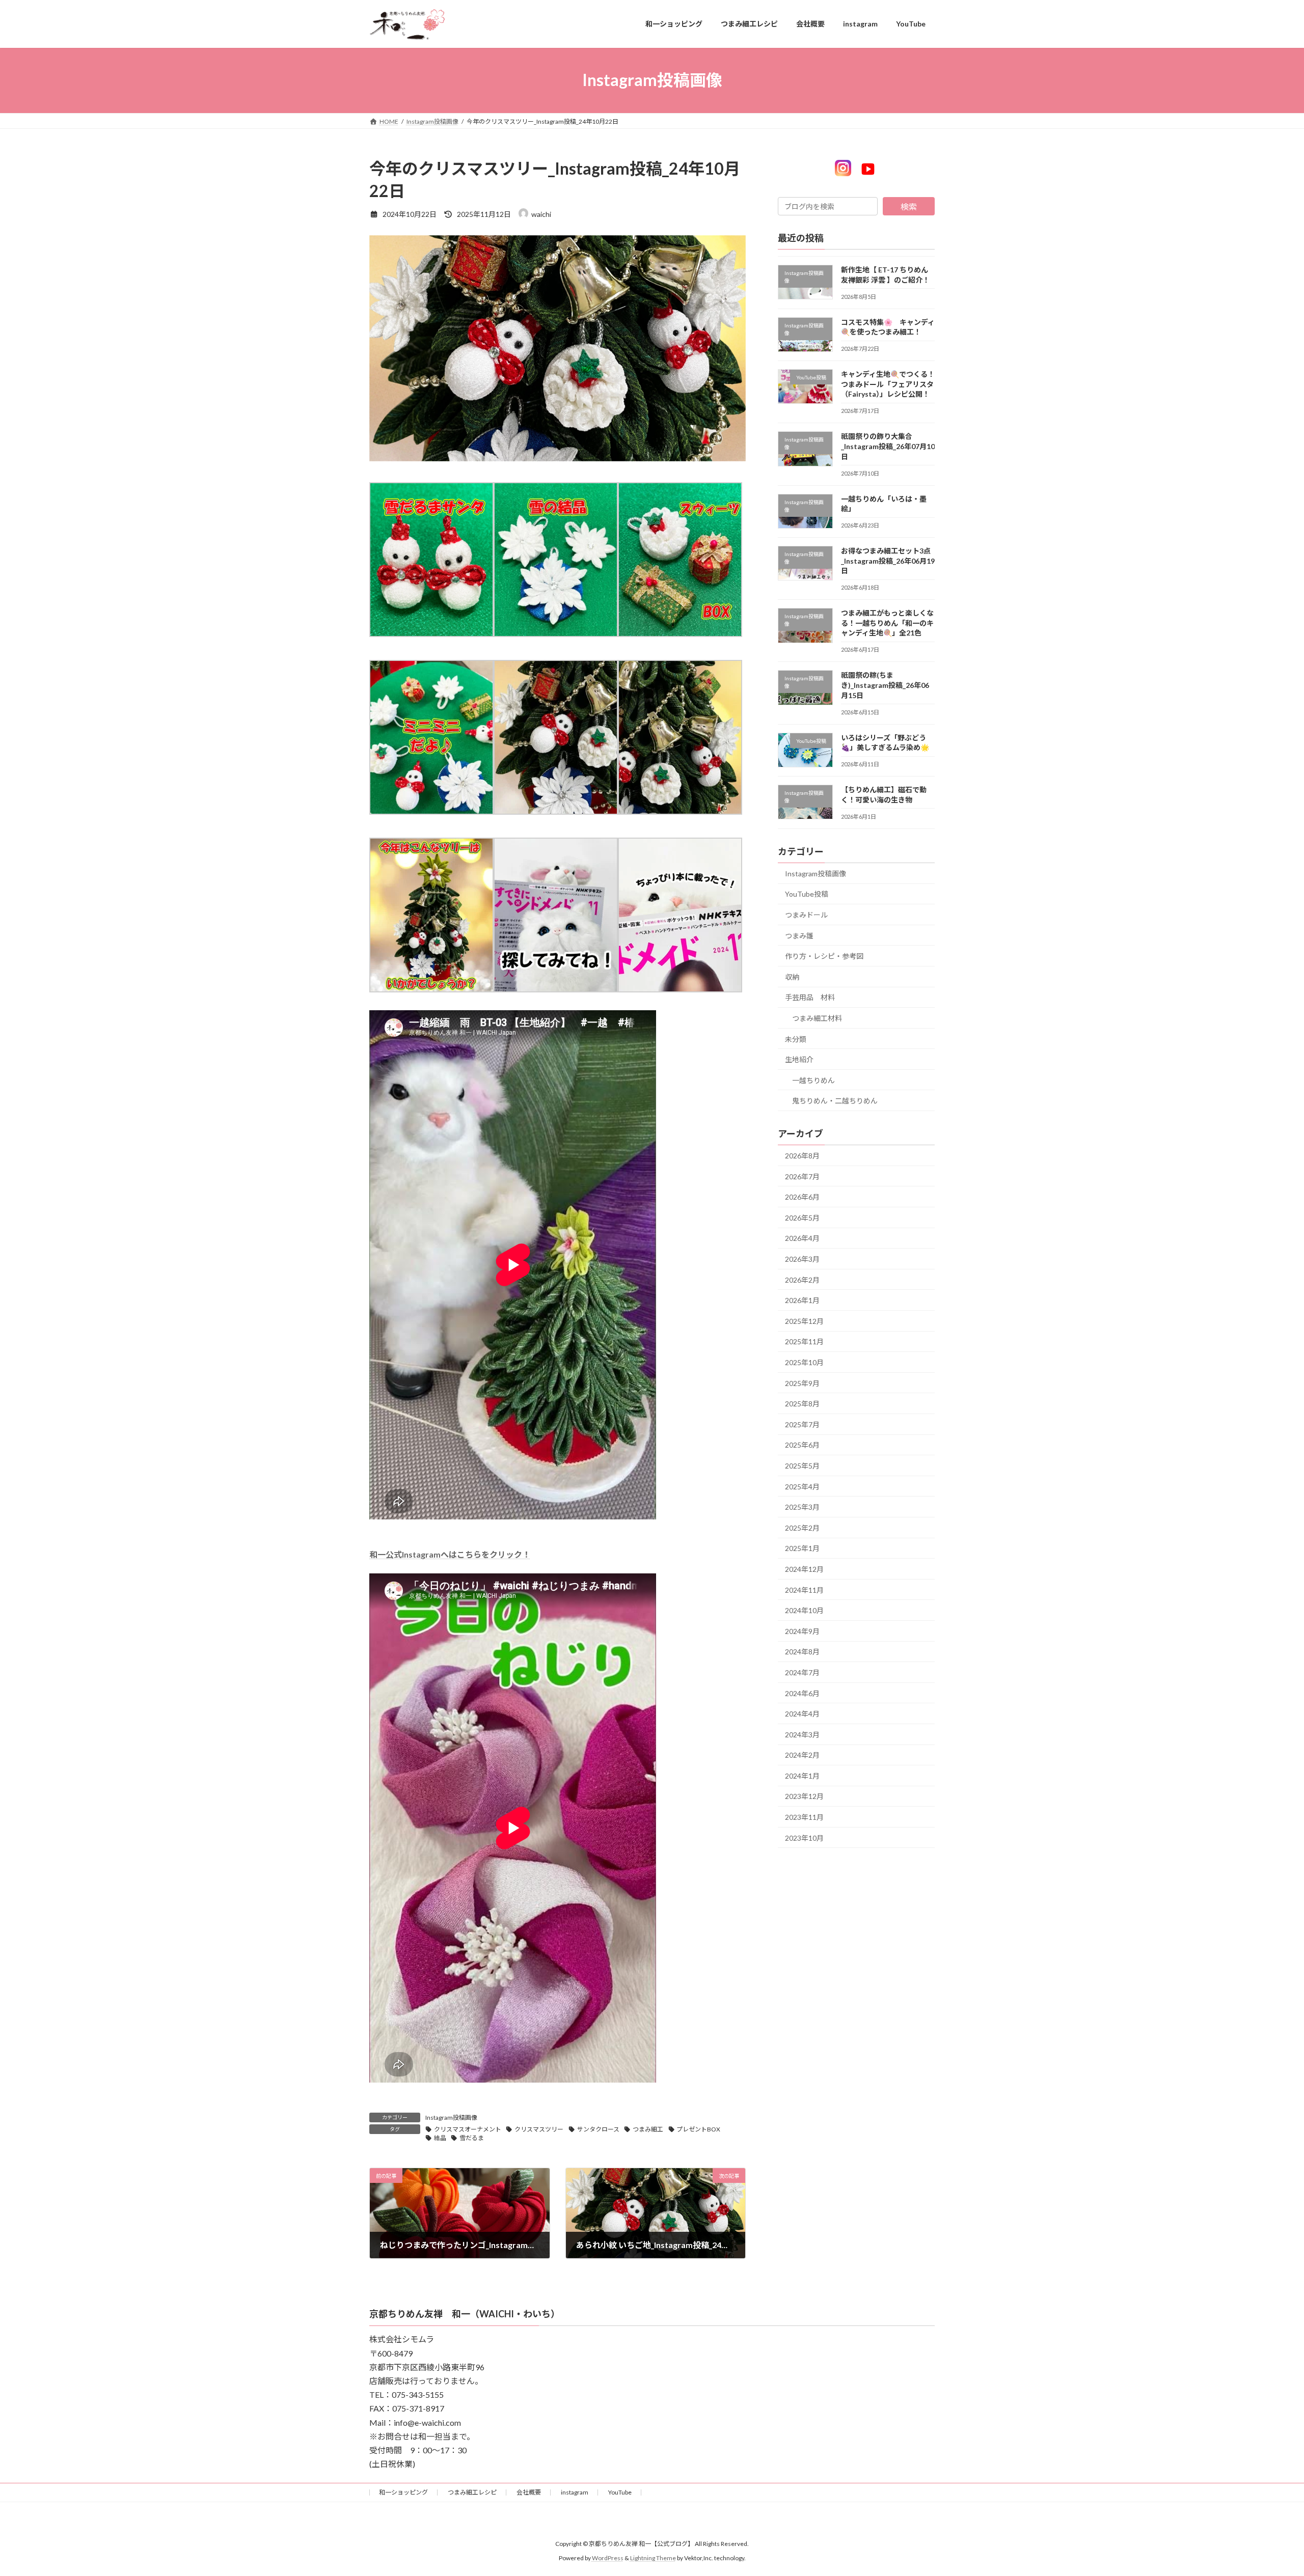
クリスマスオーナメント (468, 2129)
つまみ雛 (799, 935)
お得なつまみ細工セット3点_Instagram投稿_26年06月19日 (888, 561)
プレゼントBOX (698, 2129)
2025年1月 (802, 1548)
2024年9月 (802, 1631)
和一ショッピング (403, 2492)
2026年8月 (802, 1156)
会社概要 (529, 2492)
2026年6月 (802, 1197)
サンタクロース (598, 2129)
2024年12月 (804, 1569)
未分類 (796, 1038)
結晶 (440, 2138)
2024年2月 (802, 1755)
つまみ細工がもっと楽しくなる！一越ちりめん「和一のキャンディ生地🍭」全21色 (887, 623)
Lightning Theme (653, 2558)
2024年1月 (802, 1775)
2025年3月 (802, 1507)
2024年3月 (802, 1734)
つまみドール (806, 915)
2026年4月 (802, 1238)
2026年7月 (802, 1176)
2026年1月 (802, 1300)
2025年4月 (802, 1486)
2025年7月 (802, 1424)
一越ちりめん (813, 1080)
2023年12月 (804, 1796)
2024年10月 (804, 1610)
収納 (792, 976)
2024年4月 (802, 1714)
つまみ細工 (648, 2129)
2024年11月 (804, 1589)
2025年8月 (802, 1404)
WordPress (608, 2558)
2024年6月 (802, 1693)
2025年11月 (804, 1341)
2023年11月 (804, 1817)
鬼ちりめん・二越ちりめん (835, 1101)
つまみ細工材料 (817, 1018)
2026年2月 (802, 1279)
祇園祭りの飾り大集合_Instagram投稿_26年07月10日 (888, 446)
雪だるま (472, 2138)
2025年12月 (804, 1321)
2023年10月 (804, 1837)
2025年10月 (804, 1362)
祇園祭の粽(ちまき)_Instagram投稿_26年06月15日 (885, 685)
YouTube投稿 (807, 894)
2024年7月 (802, 1672)
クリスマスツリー (539, 2129)
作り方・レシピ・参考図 (824, 956)
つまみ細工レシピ (472, 2492)
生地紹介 (799, 1059)
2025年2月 (802, 1527)
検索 (909, 206)
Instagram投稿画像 (451, 2117)
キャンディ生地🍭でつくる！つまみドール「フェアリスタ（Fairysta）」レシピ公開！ (888, 384)
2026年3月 (802, 1259)
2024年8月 (802, 1652)
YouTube (620, 2492)
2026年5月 (802, 1217)
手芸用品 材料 (810, 997)
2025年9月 (802, 1383)
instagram (575, 2492)
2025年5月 (802, 1466)
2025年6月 (802, 1445)
